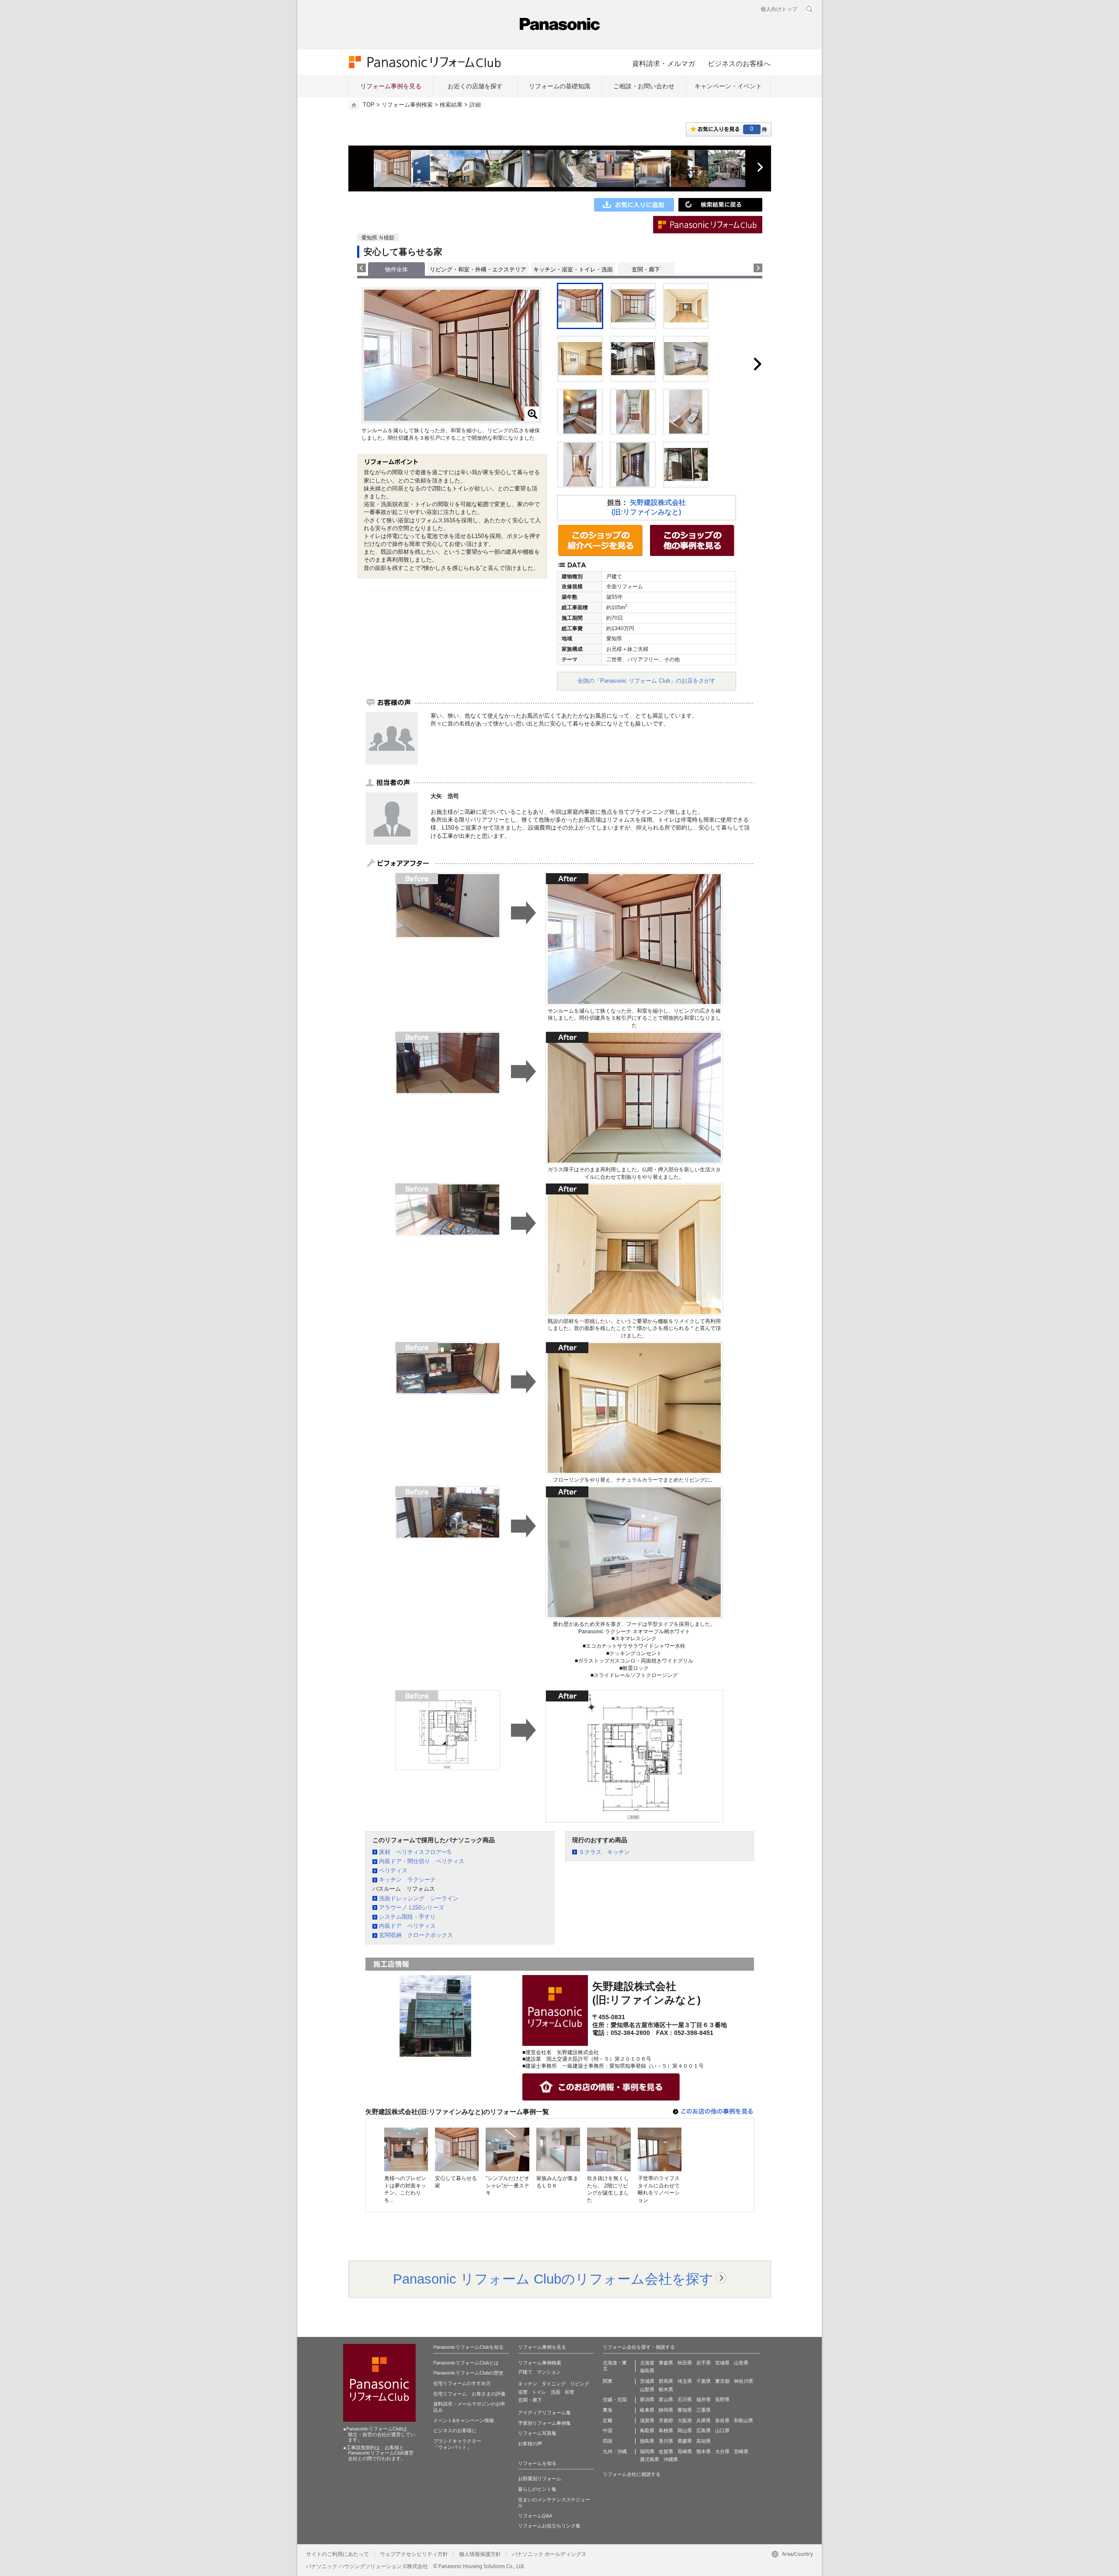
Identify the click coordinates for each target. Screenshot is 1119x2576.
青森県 (666, 2363)
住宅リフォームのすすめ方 (462, 2383)
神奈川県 (744, 2381)
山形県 (741, 2363)
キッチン (528, 2384)
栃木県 (666, 2389)
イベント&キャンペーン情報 (464, 2420)
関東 (608, 2381)
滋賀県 (647, 2420)
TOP (369, 105)
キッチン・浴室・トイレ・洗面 (573, 269)
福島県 (647, 2371)
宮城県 (722, 2363)
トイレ (539, 2392)
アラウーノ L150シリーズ (412, 1908)
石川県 (685, 2399)
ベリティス (393, 1870)
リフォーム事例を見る (391, 86)
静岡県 (666, 2410)
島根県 (666, 2430)
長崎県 (685, 2451)
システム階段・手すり (407, 1917)
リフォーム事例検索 (407, 105)
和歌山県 (744, 2420)
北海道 (647, 2363)
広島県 (704, 2430)
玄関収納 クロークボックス (416, 1935)
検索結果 (451, 105)
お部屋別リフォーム (540, 2479)
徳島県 (647, 2441)
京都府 (666, 2420)
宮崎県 (741, 2451)
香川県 (666, 2441)
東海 (608, 2410)
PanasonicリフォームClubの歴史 (468, 2373)
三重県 (704, 2410)
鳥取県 (647, 2430)
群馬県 (666, 2381)
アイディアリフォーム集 (544, 2413)
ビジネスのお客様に (455, 2430)
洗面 (556, 2392)
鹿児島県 (650, 2459)
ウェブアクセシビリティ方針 (414, 2554)
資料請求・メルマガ (664, 63)
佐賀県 (666, 2451)
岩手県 (704, 2363)
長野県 (722, 2399)
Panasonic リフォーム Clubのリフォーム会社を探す (553, 2279)
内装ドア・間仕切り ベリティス (422, 1861)
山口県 (722, 2430)
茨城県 (647, 2381)
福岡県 (647, 2451)
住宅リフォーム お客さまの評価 (469, 2394)
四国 (608, 2441)
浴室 (523, 2392)
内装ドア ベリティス (407, 1926)
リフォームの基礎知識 (559, 86)
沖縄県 (671, 2459)
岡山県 (685, 2430)
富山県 (666, 2399)
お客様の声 (530, 2444)
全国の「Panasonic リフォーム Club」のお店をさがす (646, 681)
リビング (580, 2384)
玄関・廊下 (646, 269)
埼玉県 (685, 2381)
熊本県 (704, 2451)
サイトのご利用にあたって (337, 2554)
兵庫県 (704, 2420)
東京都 (722, 2381)
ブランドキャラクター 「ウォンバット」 (457, 2444)
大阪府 (685, 2420)
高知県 (704, 2441)
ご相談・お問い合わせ (644, 86)
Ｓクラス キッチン (604, 1852)
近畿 (608, 2420)
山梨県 (647, 2389)
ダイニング (554, 2384)
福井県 (704, 2399)
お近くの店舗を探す (475, 86)
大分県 (722, 2451)
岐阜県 (647, 2410)
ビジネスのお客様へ (739, 63)
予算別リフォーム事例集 (544, 2423)
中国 (608, 2430)
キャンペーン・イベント (728, 86)
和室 (570, 2392)
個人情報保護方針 (480, 2554)
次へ (760, 167)
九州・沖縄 (615, 2451)
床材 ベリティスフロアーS (415, 1852)
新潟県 (647, 2399)
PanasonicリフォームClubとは (466, 2363)
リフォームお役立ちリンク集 (549, 2526)
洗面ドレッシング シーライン (419, 1898)
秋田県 (685, 2363)
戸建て (525, 2372)
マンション (549, 2372)
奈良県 (722, 2420)
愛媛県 (685, 2441)
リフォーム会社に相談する (632, 2474)
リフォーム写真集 (537, 2433)
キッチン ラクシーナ (407, 1880)
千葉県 (704, 2381)
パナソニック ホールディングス (549, 2554)
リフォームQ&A (535, 2516)
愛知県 (685, 2410)
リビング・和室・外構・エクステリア (478, 269)
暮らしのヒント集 (537, 2489)
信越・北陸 (615, 2399)
